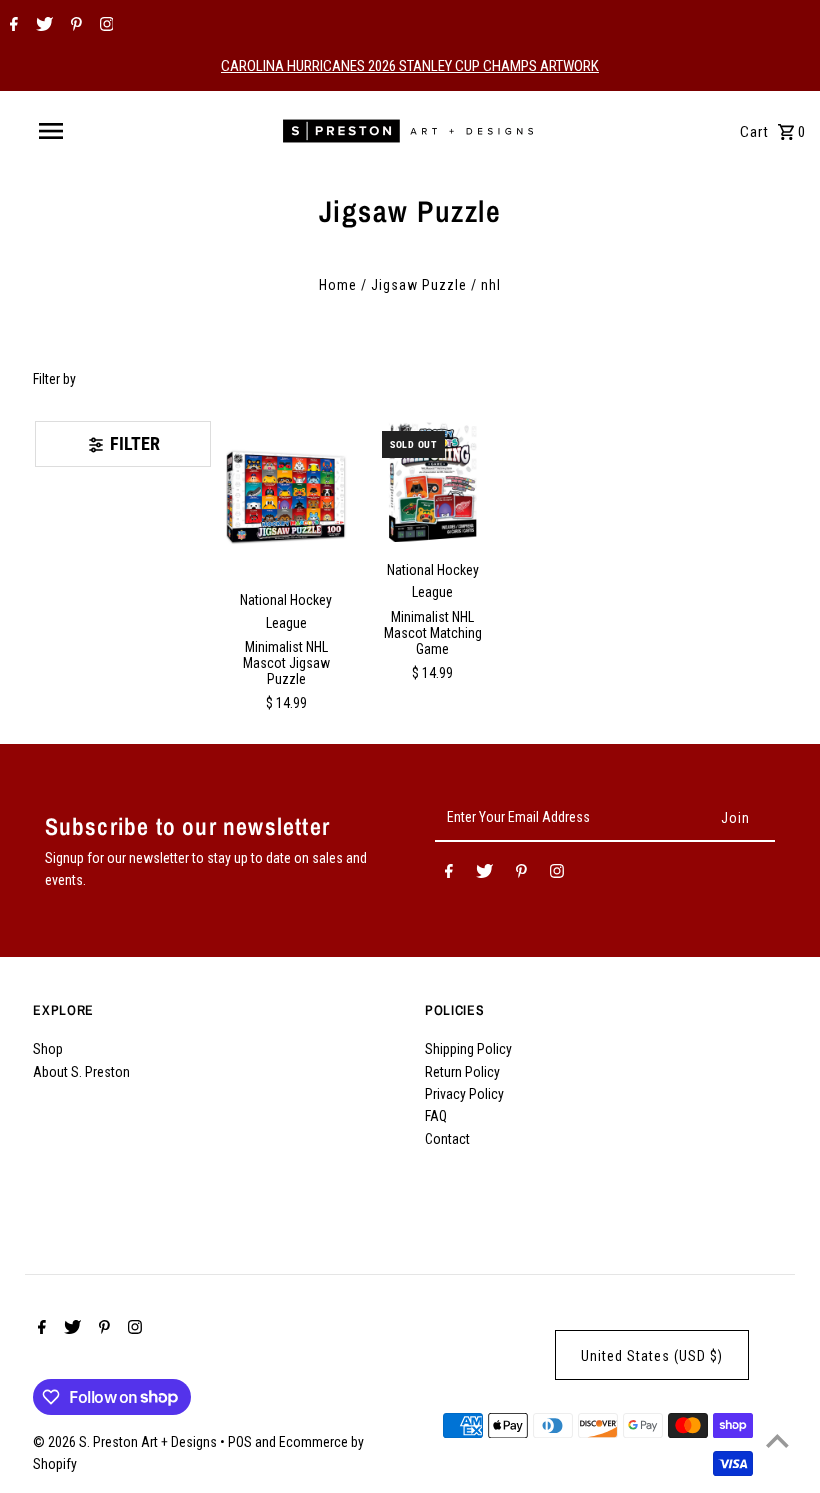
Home (338, 285)
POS (240, 1442)
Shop (48, 1049)
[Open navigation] (93, 131)
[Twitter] (42, 26)
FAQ (436, 1116)
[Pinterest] (74, 26)
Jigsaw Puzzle (419, 285)
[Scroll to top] (777, 1440)
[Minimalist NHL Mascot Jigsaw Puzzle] (287, 497)
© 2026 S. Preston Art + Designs (126, 1442)
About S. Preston (81, 1072)
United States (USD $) (652, 1356)
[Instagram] (104, 26)
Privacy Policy (464, 1094)
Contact (447, 1139)
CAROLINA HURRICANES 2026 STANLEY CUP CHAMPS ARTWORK (410, 66)
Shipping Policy (468, 1049)
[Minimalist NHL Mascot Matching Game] (433, 482)
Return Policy (462, 1072)
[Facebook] (11, 26)
